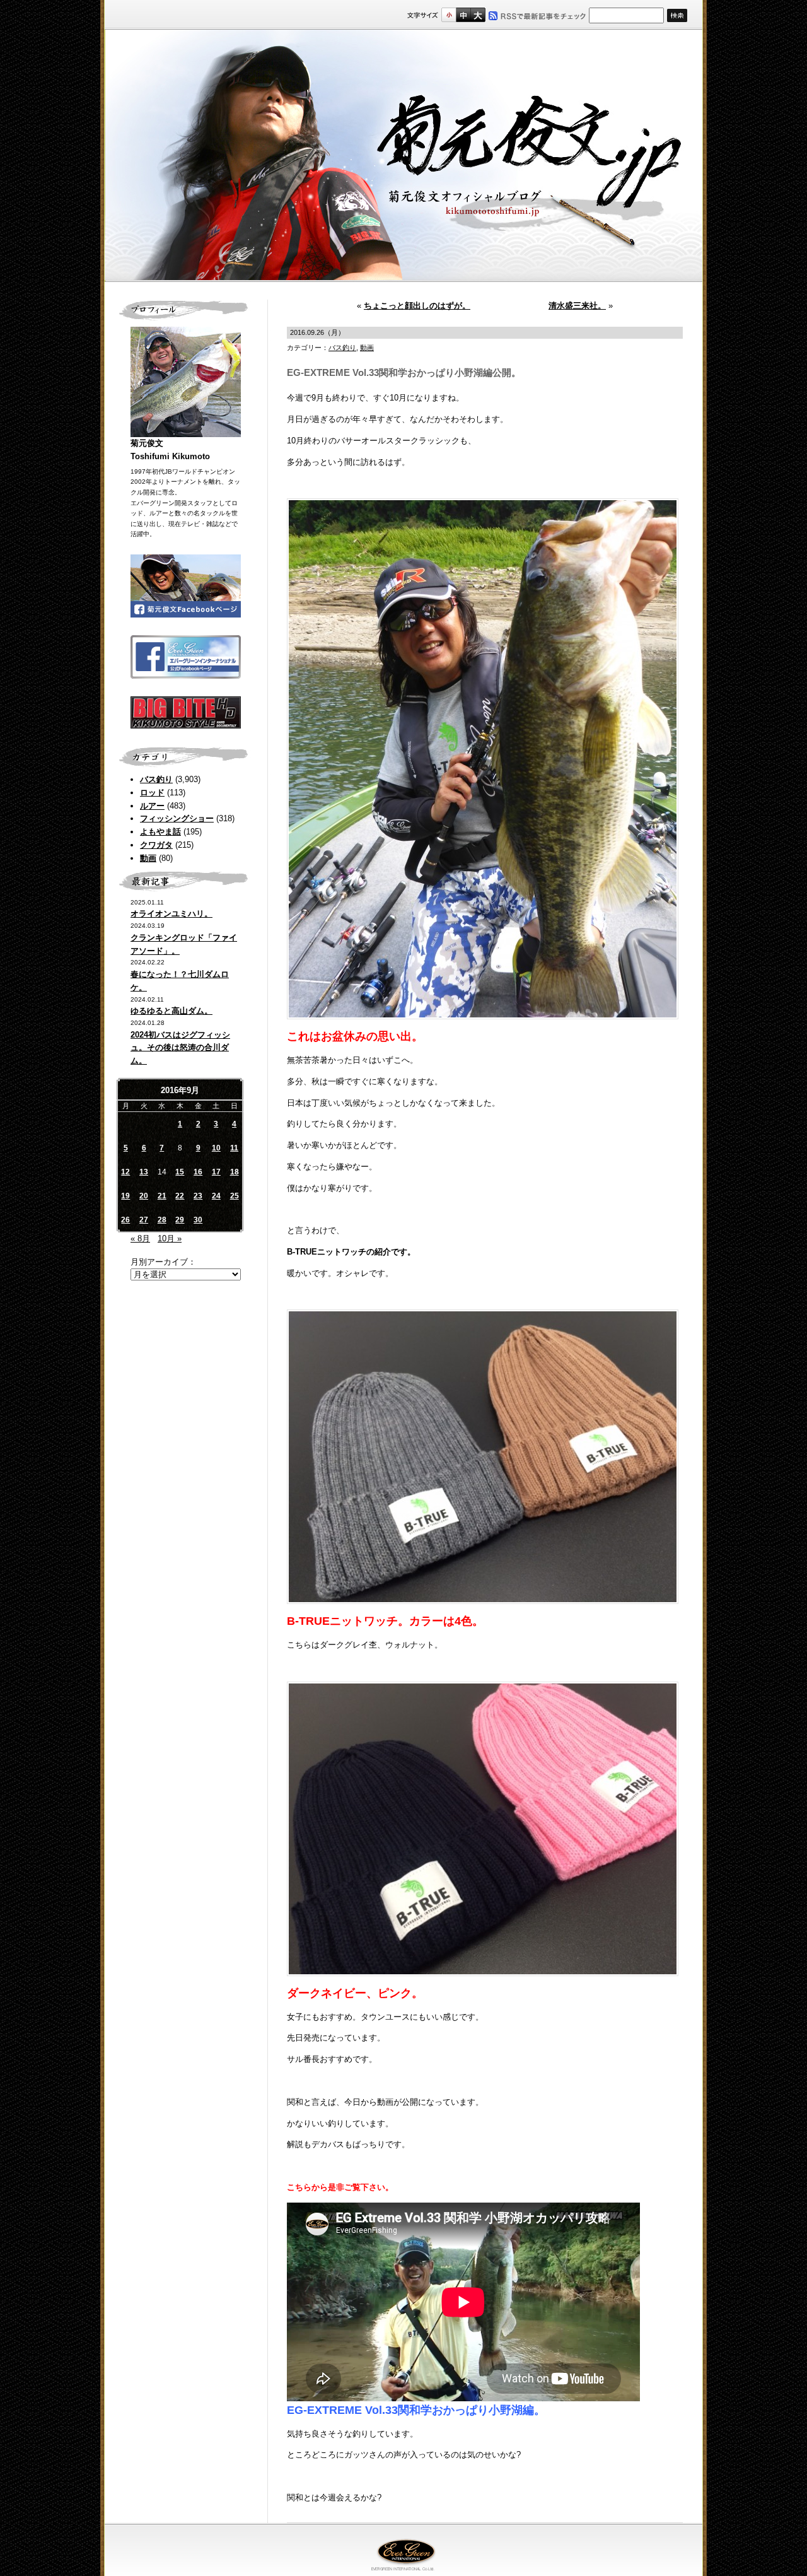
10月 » (170, 1238)
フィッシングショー (177, 818)
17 (216, 1172)
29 (180, 1220)
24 (216, 1196)
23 (198, 1196)
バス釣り (156, 779)
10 (216, 1148)
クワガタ (156, 845)
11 (234, 1148)
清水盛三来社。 (577, 306)
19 (125, 1196)
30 (198, 1220)
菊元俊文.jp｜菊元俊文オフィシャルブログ (403, 156)
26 (125, 1220)
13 (144, 1172)
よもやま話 (160, 832)
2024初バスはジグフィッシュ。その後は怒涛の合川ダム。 (180, 1048)
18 (235, 1172)
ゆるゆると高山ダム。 (171, 1011)
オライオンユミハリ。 (171, 914)
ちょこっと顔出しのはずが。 (417, 306)
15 (180, 1172)
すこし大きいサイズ (463, 15)
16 (198, 1172)
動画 (148, 858)
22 (180, 1196)
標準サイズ (449, 15)
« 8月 (140, 1238)
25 (235, 1196)
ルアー (152, 806)
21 (162, 1196)
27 (144, 1220)
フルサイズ (478, 15)
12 (125, 1172)
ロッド (152, 793)
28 (162, 1220)
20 (144, 1196)
